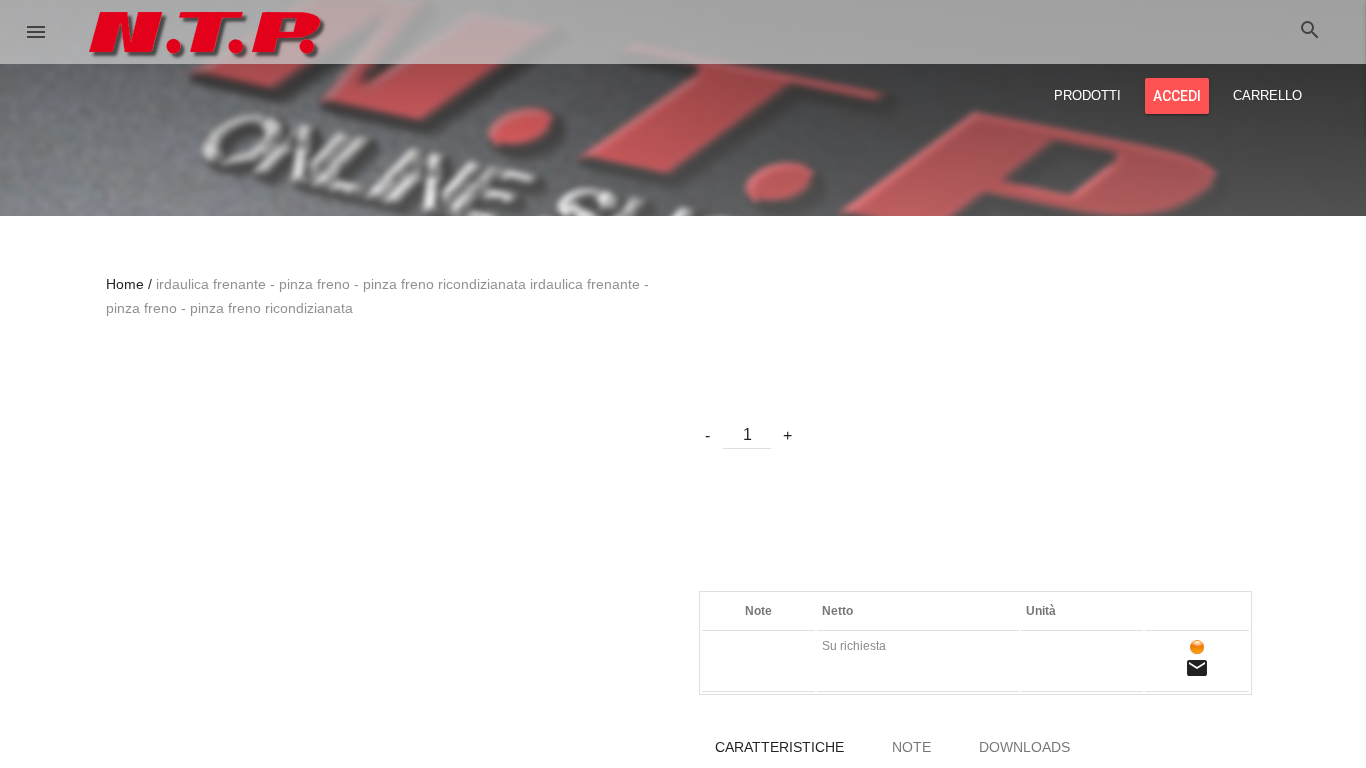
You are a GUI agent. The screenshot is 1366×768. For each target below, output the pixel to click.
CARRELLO (1267, 95)
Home (125, 284)
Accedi (1177, 96)
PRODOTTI (1087, 95)
